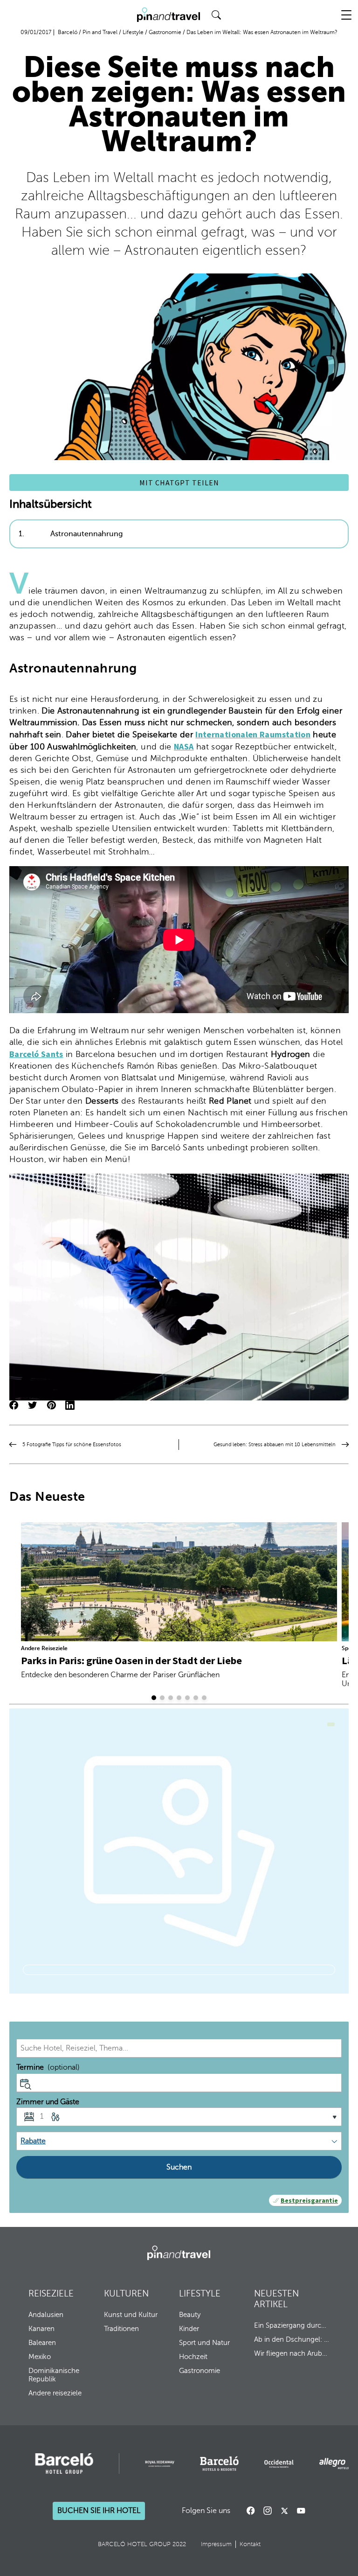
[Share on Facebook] (14, 1406)
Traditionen (121, 2329)
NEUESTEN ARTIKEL (276, 2299)
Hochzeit (193, 2357)
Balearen (42, 2343)
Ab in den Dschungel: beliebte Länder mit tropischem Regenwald (292, 2339)
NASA (184, 746)
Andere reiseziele (55, 2393)
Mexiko (40, 2357)
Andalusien (46, 2315)
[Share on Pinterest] (51, 1406)
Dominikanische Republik (54, 2375)
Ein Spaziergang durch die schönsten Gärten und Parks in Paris (292, 2325)
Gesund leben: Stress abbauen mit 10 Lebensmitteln (275, 1445)
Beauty (190, 2315)
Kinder (189, 2329)
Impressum (216, 2544)
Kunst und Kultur (131, 2315)
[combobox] (179, 2048)
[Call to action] (284, 2511)
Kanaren (41, 2329)
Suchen (179, 2167)
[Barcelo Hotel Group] (179, 2253)
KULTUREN (126, 2293)
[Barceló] (64, 2464)
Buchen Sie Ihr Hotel (99, 2511)
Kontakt (250, 2544)
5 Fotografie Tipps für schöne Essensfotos (72, 1445)
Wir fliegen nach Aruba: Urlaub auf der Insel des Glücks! (292, 2353)
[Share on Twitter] (33, 1406)
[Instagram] (268, 2511)
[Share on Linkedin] (70, 1406)
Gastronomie (200, 2371)
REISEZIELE (51, 2293)
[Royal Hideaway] (160, 2464)
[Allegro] (334, 2464)
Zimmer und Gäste (48, 2102)
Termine (48, 2067)
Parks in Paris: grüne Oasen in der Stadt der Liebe (131, 1660)
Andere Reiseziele (44, 1648)
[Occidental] (279, 2464)
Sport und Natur (204, 2343)
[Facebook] (251, 2511)
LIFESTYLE (200, 2293)
